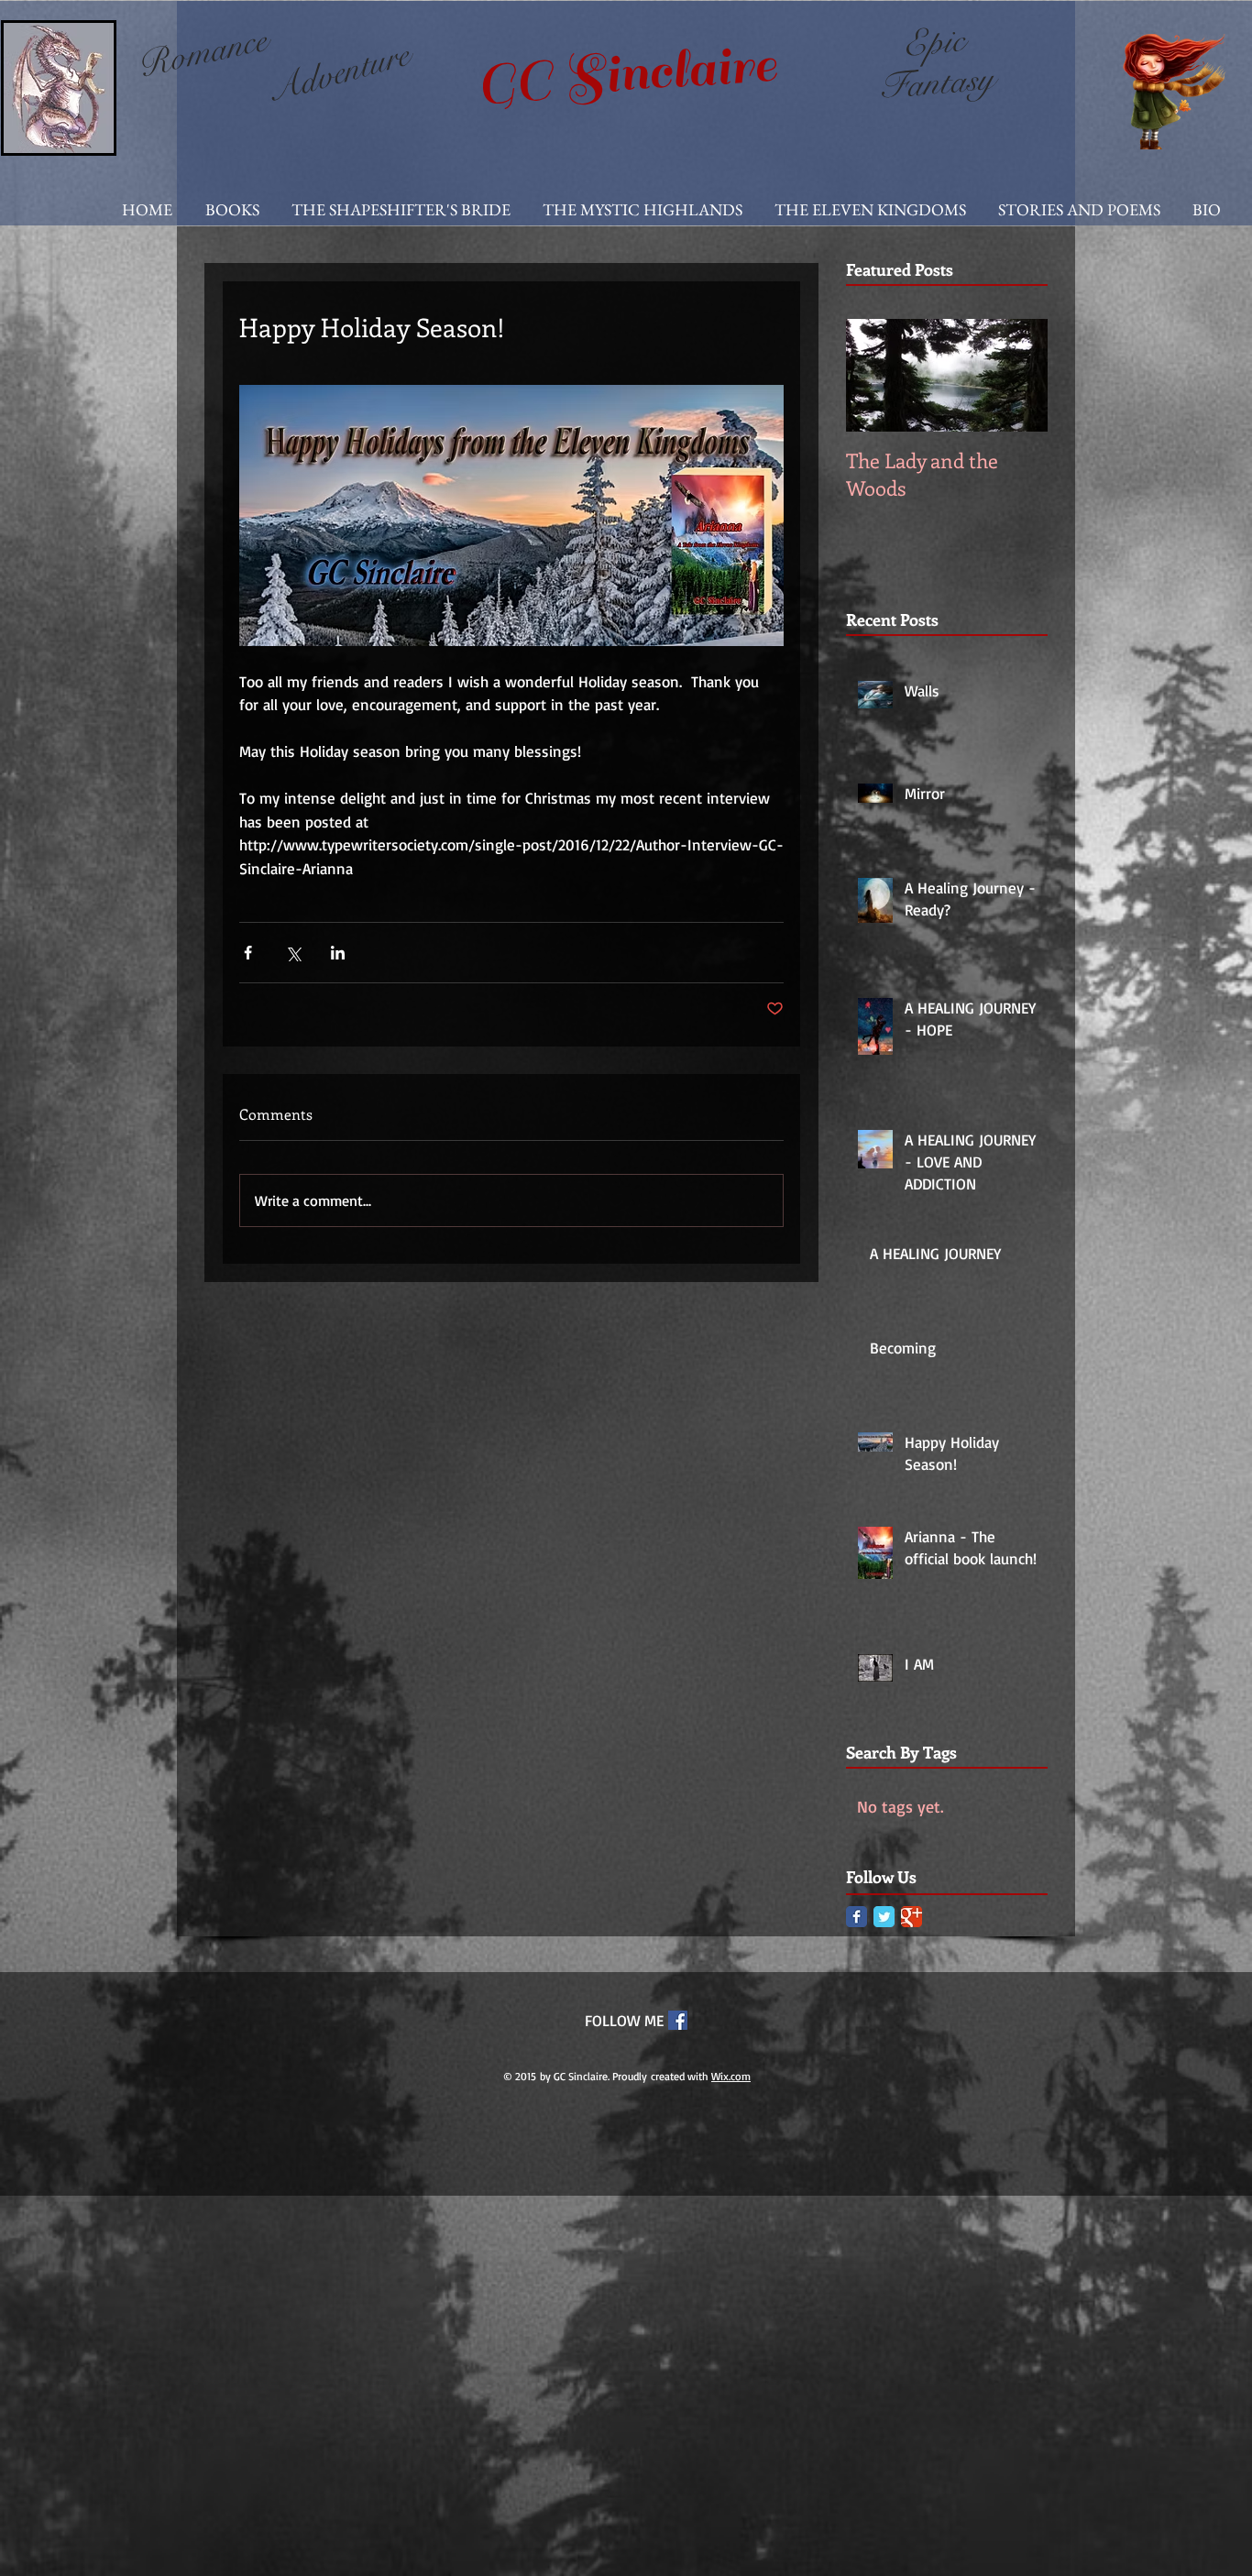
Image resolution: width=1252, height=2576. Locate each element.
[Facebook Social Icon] (678, 2020)
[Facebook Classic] (857, 1917)
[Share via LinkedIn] (338, 953)
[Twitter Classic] (884, 1917)
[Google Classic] (912, 1917)
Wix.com (731, 2076)
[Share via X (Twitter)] (293, 953)
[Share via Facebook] (248, 953)
